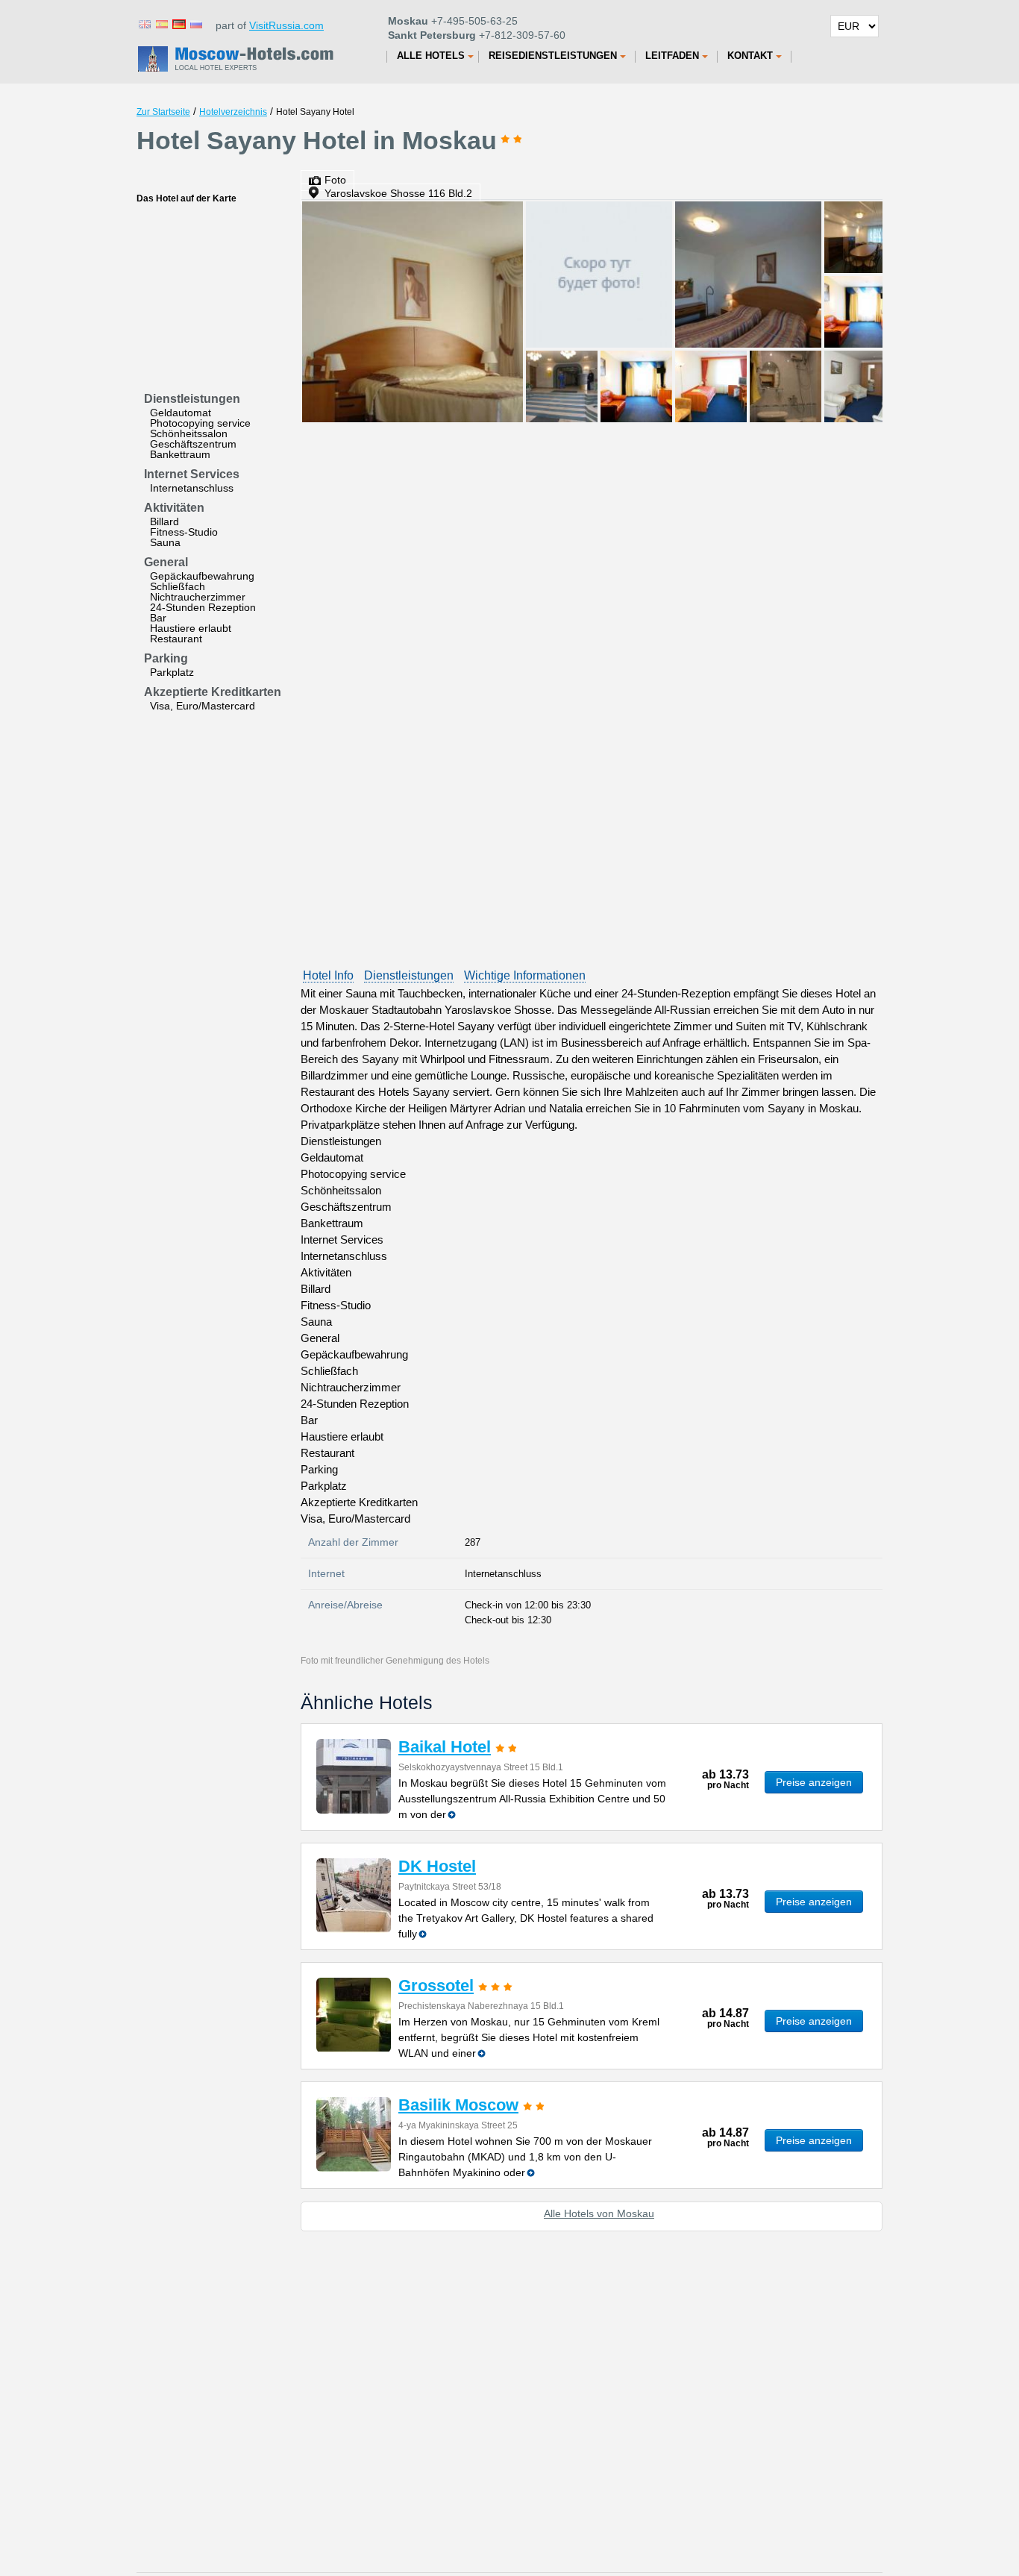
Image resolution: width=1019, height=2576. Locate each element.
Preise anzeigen (814, 1782)
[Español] (161, 23)
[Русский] (195, 23)
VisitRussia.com (286, 25)
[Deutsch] (178, 23)
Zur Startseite (163, 112)
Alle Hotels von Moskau (599, 2213)
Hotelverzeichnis (233, 112)
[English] (144, 23)
